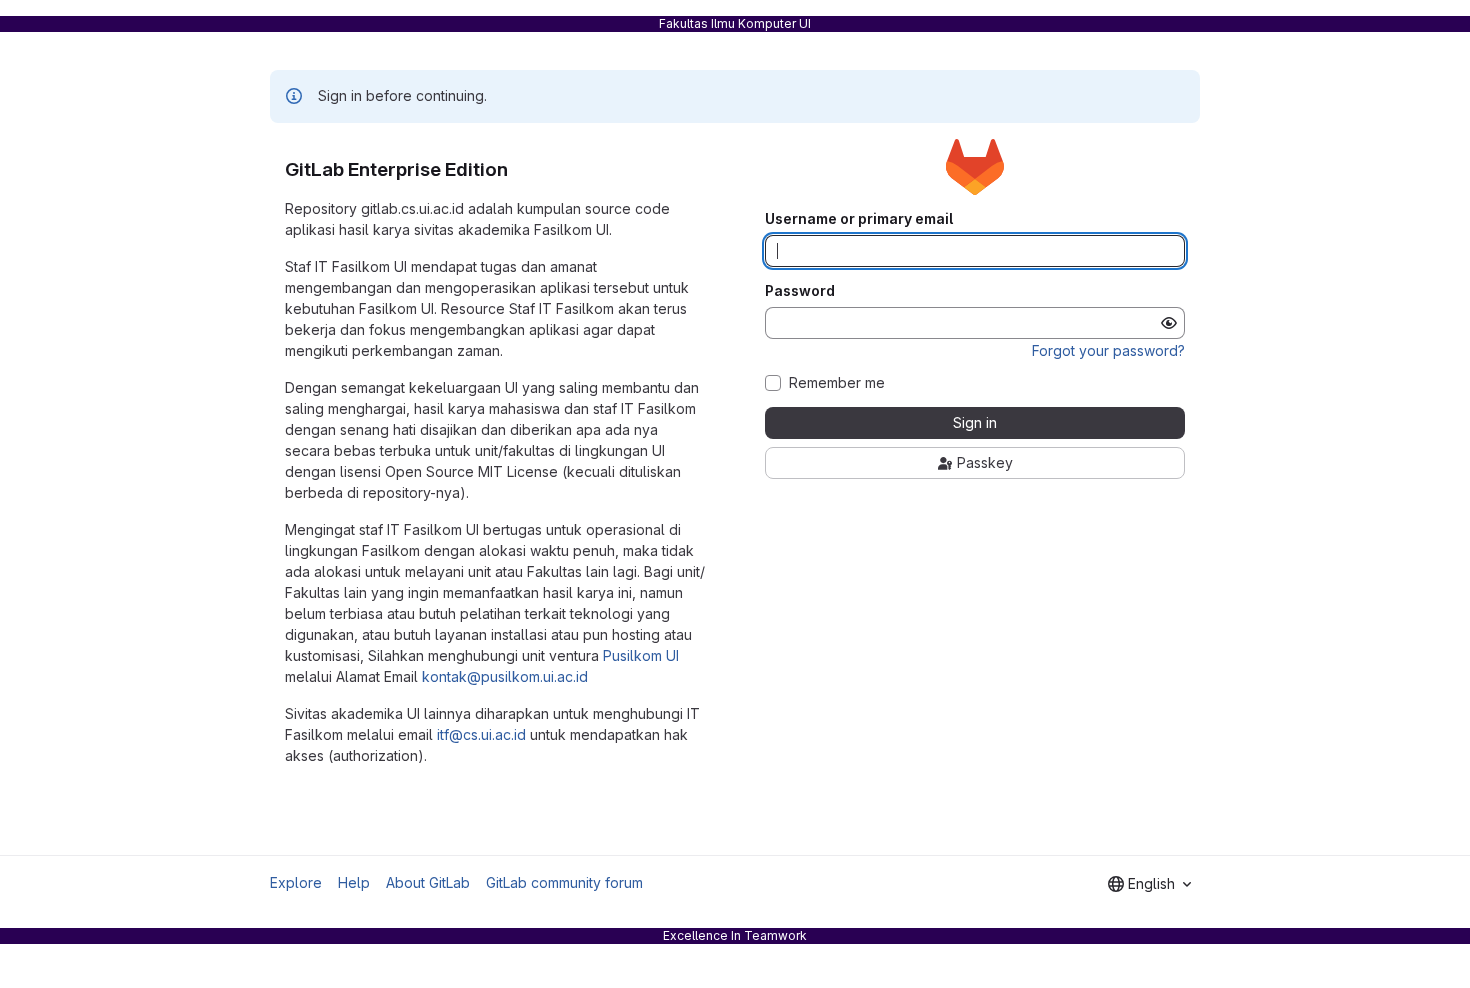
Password (800, 291)
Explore (296, 882)
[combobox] (1149, 884)
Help (354, 882)
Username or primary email (859, 219)
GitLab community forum (564, 882)
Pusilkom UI (641, 655)
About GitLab (428, 882)
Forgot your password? (1108, 350)
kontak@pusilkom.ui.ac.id (505, 676)
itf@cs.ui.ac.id (481, 734)
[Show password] (1169, 323)
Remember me (837, 383)
